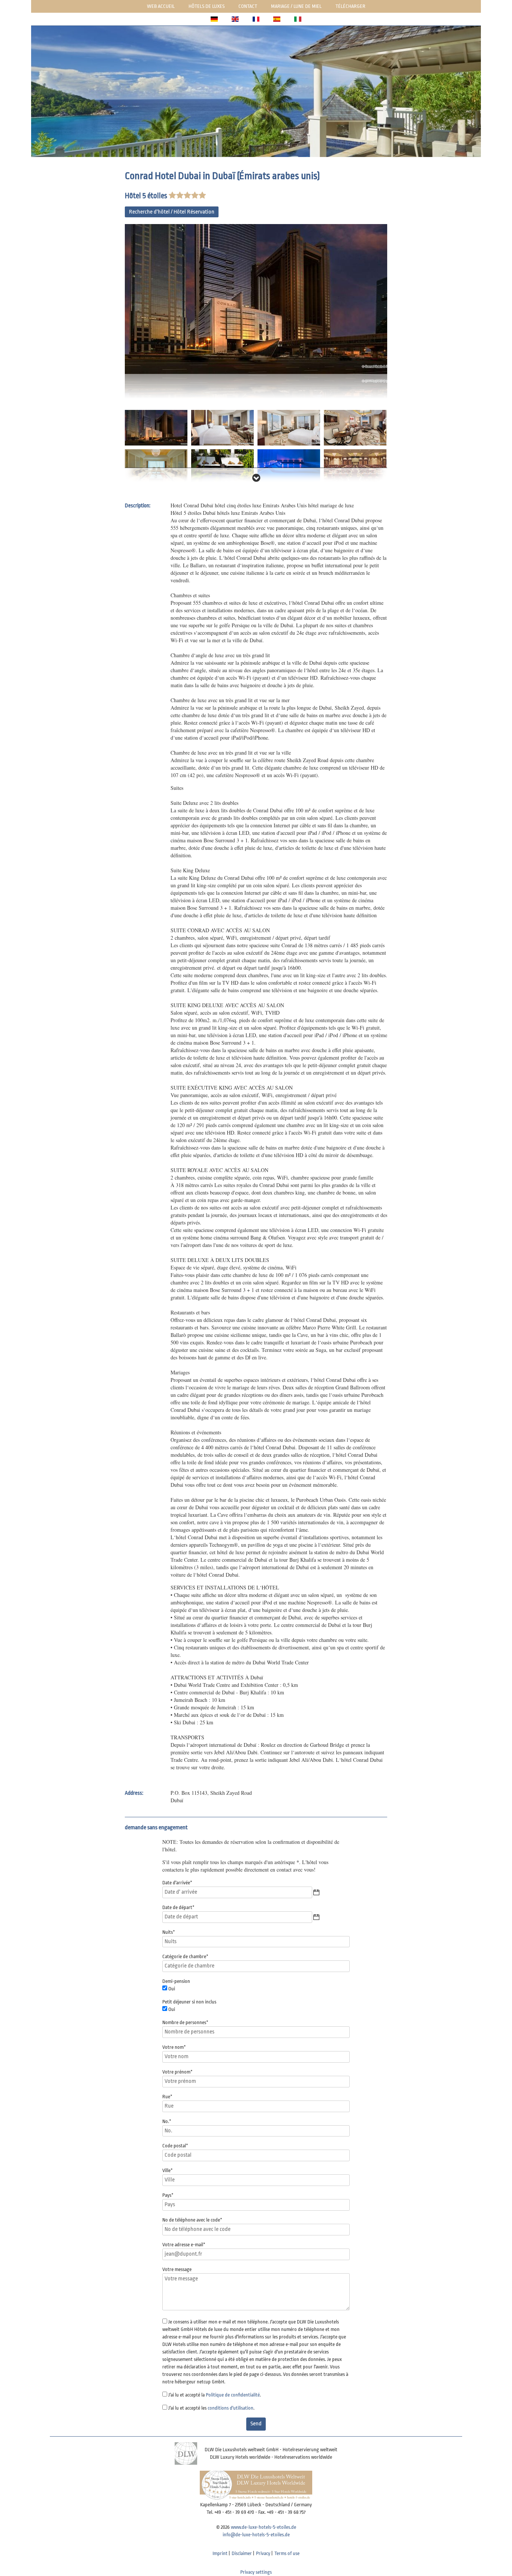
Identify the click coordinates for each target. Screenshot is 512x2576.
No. (167, 2121)
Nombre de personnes (185, 2022)
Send (256, 2424)
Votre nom (174, 2047)
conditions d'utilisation (231, 2408)
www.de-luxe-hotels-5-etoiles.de (263, 2527)
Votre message (177, 2269)
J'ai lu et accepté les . (211, 2408)
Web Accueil (161, 6)
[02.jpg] (222, 427)
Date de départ (178, 1907)
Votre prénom (177, 2072)
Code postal (175, 2146)
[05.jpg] (156, 467)
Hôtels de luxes (207, 6)
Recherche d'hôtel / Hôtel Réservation (172, 212)
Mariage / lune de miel (296, 6)
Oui (172, 1989)
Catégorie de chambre (185, 1956)
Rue (167, 2097)
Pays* (168, 2195)
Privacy (263, 2553)
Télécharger (350, 6)
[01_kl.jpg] (156, 427)
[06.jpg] (222, 467)
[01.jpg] (256, 311)
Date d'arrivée (177, 1883)
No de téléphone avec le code (192, 2220)
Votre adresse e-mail (184, 2245)
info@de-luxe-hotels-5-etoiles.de (256, 2535)
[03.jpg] (289, 427)
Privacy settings (256, 2572)
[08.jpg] (355, 467)
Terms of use (287, 2553)
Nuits (169, 1932)
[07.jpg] (289, 467)
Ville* (168, 2170)
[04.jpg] (355, 427)
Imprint (220, 2553)
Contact (248, 6)
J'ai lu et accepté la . (215, 2395)
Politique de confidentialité (233, 2395)
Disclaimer (242, 2553)
